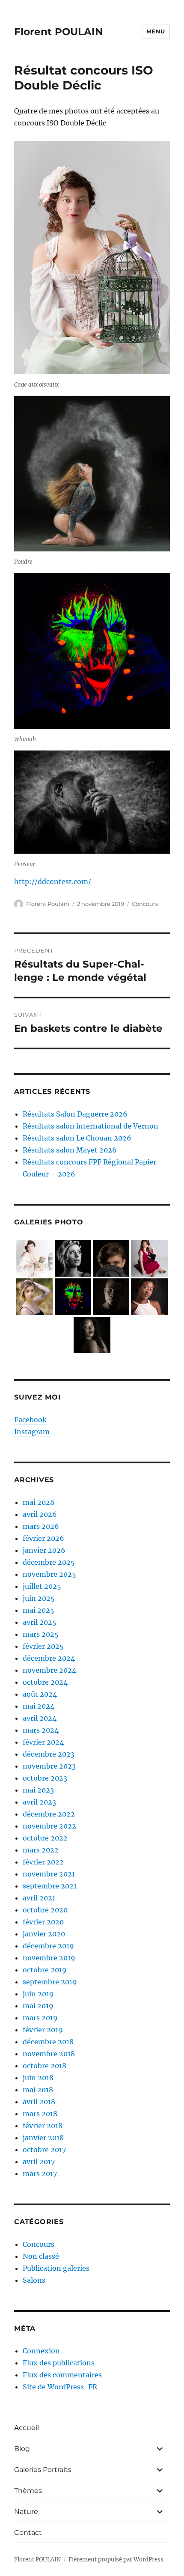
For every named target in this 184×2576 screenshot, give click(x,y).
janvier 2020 (44, 1934)
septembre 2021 (50, 1886)
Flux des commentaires (62, 2375)
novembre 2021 (49, 1874)
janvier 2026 (44, 1550)
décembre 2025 (49, 1562)
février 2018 (43, 2126)
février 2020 (43, 1922)
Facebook (30, 1420)
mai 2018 (38, 2090)
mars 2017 (40, 2174)
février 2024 (43, 1742)
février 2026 (43, 1538)
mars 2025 (41, 1634)
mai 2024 (39, 1706)
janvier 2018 (43, 2138)
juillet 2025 (42, 1586)
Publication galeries (56, 2268)
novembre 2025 (49, 1574)
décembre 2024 (49, 1658)
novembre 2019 (49, 1958)
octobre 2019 (45, 1970)
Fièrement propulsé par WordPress (116, 2560)
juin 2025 (39, 1598)
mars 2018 (40, 2114)
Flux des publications (59, 2363)
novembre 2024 (49, 1670)
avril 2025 (40, 1622)
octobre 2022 (45, 1838)
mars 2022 (41, 1850)
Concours (145, 904)
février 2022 (43, 1862)
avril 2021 (39, 1898)
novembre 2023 (49, 1766)
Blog (22, 2449)
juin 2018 (38, 2078)
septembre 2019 (50, 1982)
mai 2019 (38, 2006)
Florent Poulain (48, 904)
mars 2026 (41, 1526)
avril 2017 (39, 2162)
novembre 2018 (49, 2054)
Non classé (41, 2256)
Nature (26, 2512)
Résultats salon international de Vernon (91, 1126)
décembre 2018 (48, 2042)
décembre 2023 (49, 1754)
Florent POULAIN (59, 32)
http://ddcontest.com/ (53, 881)
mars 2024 (41, 1730)
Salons (34, 2280)
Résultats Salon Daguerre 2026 (75, 1114)
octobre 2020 (45, 1910)
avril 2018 (39, 2102)
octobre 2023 (45, 1778)
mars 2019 (40, 2018)
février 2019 (43, 2030)
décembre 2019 (48, 1946)
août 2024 (40, 1694)
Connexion (41, 2351)
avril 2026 (40, 1514)
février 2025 (43, 1646)
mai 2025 (39, 1610)
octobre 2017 (44, 2150)
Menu (156, 31)
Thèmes (28, 2491)
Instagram (32, 1432)
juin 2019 (38, 1994)
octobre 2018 (45, 2066)
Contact (28, 2533)
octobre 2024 (45, 1682)
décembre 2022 (49, 1814)
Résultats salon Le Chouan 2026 (77, 1138)
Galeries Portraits (43, 2470)
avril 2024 (40, 1718)
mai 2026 (39, 1502)
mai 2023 (38, 1790)
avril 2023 (39, 1802)
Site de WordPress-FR (60, 2387)
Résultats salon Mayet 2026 (70, 1150)
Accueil (27, 2428)
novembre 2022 (49, 1826)
